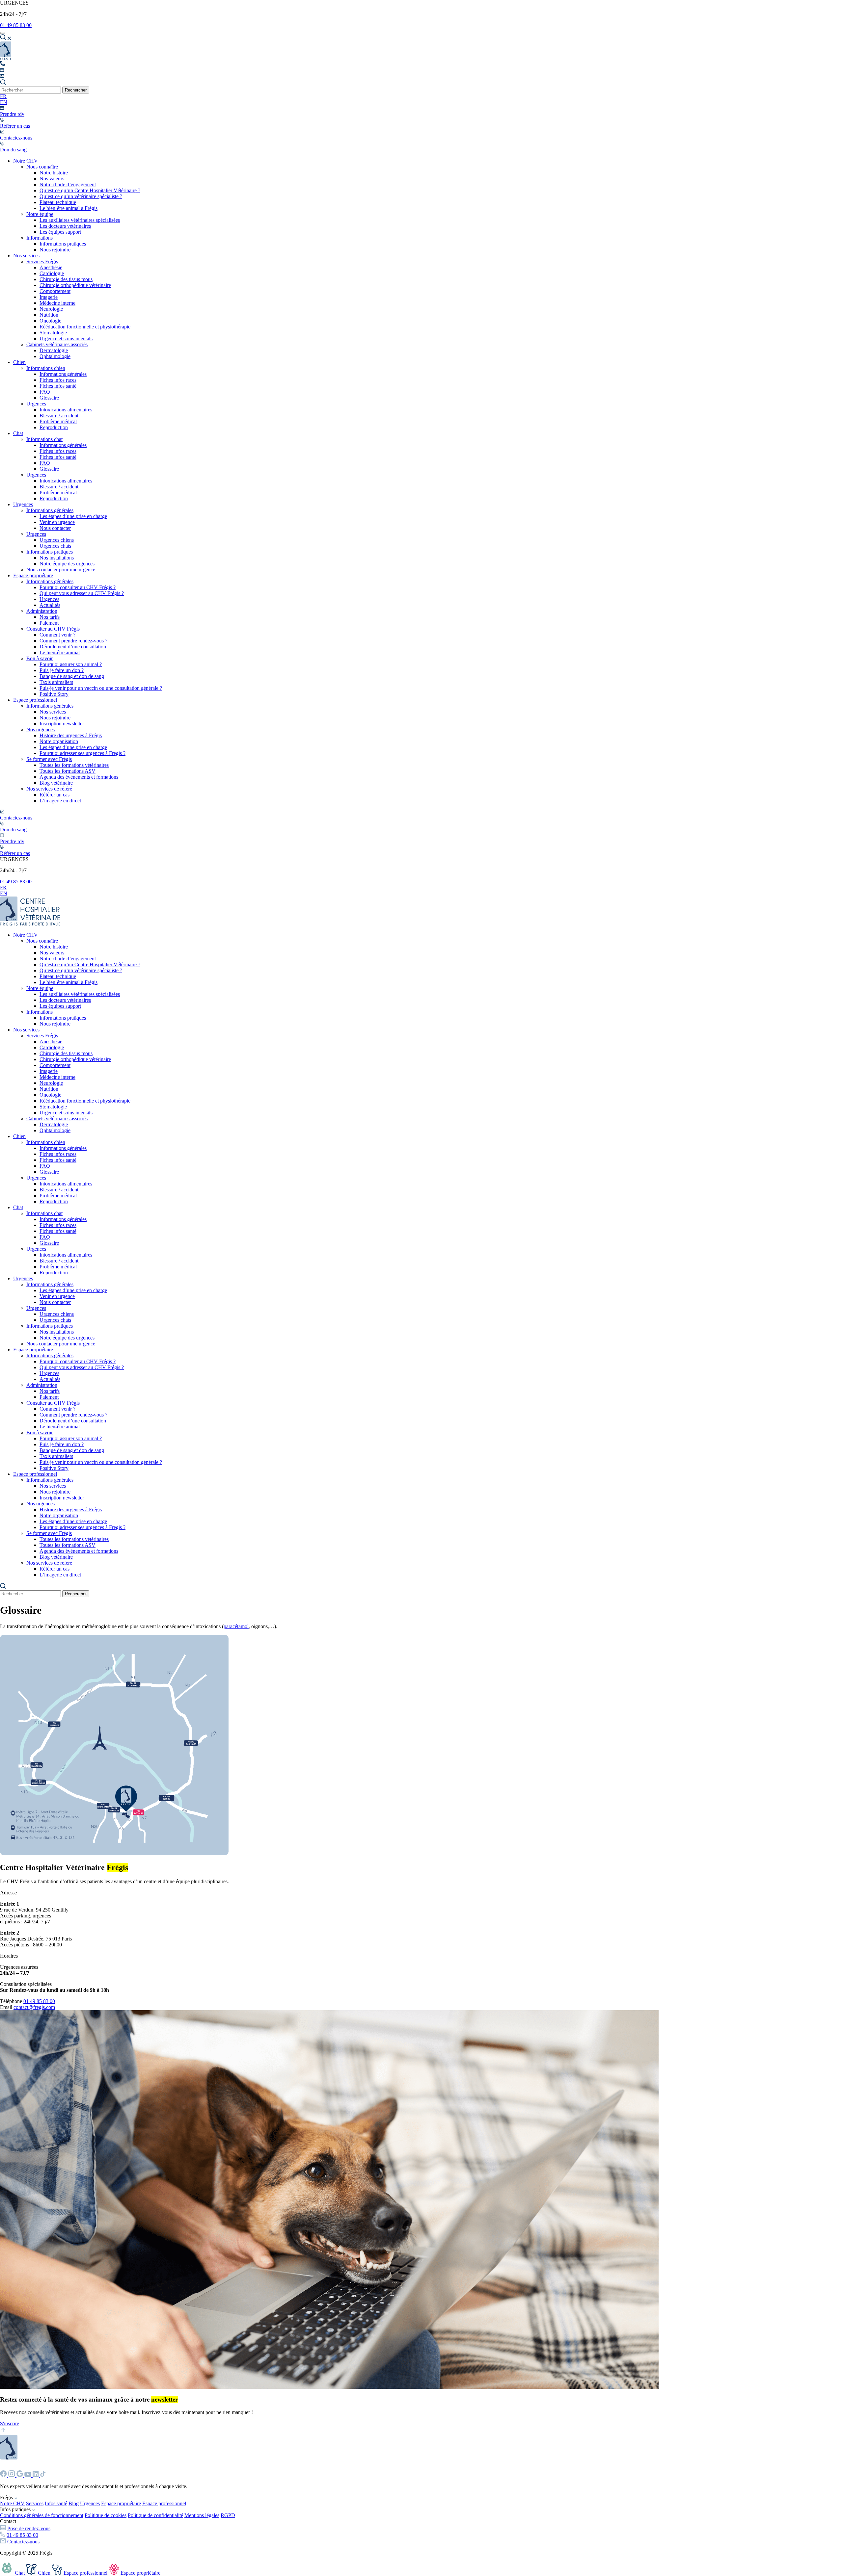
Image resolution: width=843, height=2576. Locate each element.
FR (3, 96)
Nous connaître (42, 167)
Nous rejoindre (55, 250)
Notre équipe (40, 214)
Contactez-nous (23, 2542)
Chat (18, 433)
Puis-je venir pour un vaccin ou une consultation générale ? (101, 688)
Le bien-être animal (60, 652)
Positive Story (54, 694)
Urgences (36, 404)
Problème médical (58, 421)
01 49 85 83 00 (16, 25)
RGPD (228, 2515)
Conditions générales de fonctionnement (42, 2515)
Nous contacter (55, 528)
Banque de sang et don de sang (72, 676)
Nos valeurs (52, 179)
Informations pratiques (63, 244)
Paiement (49, 623)
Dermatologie (54, 350)
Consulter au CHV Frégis (53, 629)
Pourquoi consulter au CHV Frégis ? (78, 587)
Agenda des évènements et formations (79, 777)
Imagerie (49, 297)
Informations (40, 238)
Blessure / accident (59, 416)
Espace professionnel (35, 700)
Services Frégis (42, 261)
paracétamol (236, 1626)
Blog (74, 2503)
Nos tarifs (50, 617)
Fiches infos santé (58, 386)
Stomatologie (53, 333)
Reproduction (54, 427)
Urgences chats (55, 546)
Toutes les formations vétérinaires (74, 765)
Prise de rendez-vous (29, 2528)
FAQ (45, 392)
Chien (19, 362)
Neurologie (51, 309)
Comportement (55, 291)
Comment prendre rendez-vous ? (73, 641)
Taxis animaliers (56, 682)
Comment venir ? (57, 635)
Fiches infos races (58, 380)
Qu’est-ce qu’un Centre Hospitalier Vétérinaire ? (90, 190)
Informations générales (63, 374)
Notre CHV (26, 161)
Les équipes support (60, 232)
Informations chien (46, 368)
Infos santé (56, 2503)
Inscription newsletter (62, 724)
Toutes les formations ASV (68, 771)
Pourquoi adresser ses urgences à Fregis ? (82, 753)
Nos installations (57, 558)
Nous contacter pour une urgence (61, 570)
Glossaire (49, 398)
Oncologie (50, 321)
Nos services (26, 256)
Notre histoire (54, 173)
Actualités (50, 605)
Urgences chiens (57, 540)
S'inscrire (10, 2423)
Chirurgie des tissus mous (66, 279)
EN (4, 102)
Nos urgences (41, 729)
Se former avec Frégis (49, 759)
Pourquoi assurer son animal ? (71, 664)
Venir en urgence (57, 522)
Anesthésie (51, 267)
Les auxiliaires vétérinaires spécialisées (80, 220)
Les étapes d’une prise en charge (73, 516)
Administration (42, 611)
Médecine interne (57, 303)
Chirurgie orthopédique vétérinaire (75, 285)
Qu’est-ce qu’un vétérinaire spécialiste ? (81, 196)
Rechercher (76, 90)
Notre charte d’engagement (68, 184)
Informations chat (44, 439)
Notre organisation (59, 741)
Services (35, 2503)
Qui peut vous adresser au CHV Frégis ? (82, 593)
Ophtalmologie (55, 356)
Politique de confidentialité (155, 2515)
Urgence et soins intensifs (66, 338)
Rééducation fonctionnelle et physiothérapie (85, 327)
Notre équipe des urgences (67, 564)
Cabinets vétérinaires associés (57, 344)
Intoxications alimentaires (66, 410)
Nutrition (49, 315)
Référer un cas (54, 795)
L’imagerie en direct (60, 801)
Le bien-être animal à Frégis (68, 208)
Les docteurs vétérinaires (65, 226)
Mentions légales (202, 2515)
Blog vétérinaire (56, 783)
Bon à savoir (40, 658)
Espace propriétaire (33, 575)
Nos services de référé (49, 789)
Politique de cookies (106, 2515)
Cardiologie (52, 273)
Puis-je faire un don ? (62, 670)
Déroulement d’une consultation (73, 647)
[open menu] (3, 33)
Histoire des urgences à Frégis (71, 735)
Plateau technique (58, 202)
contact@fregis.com (34, 2007)
